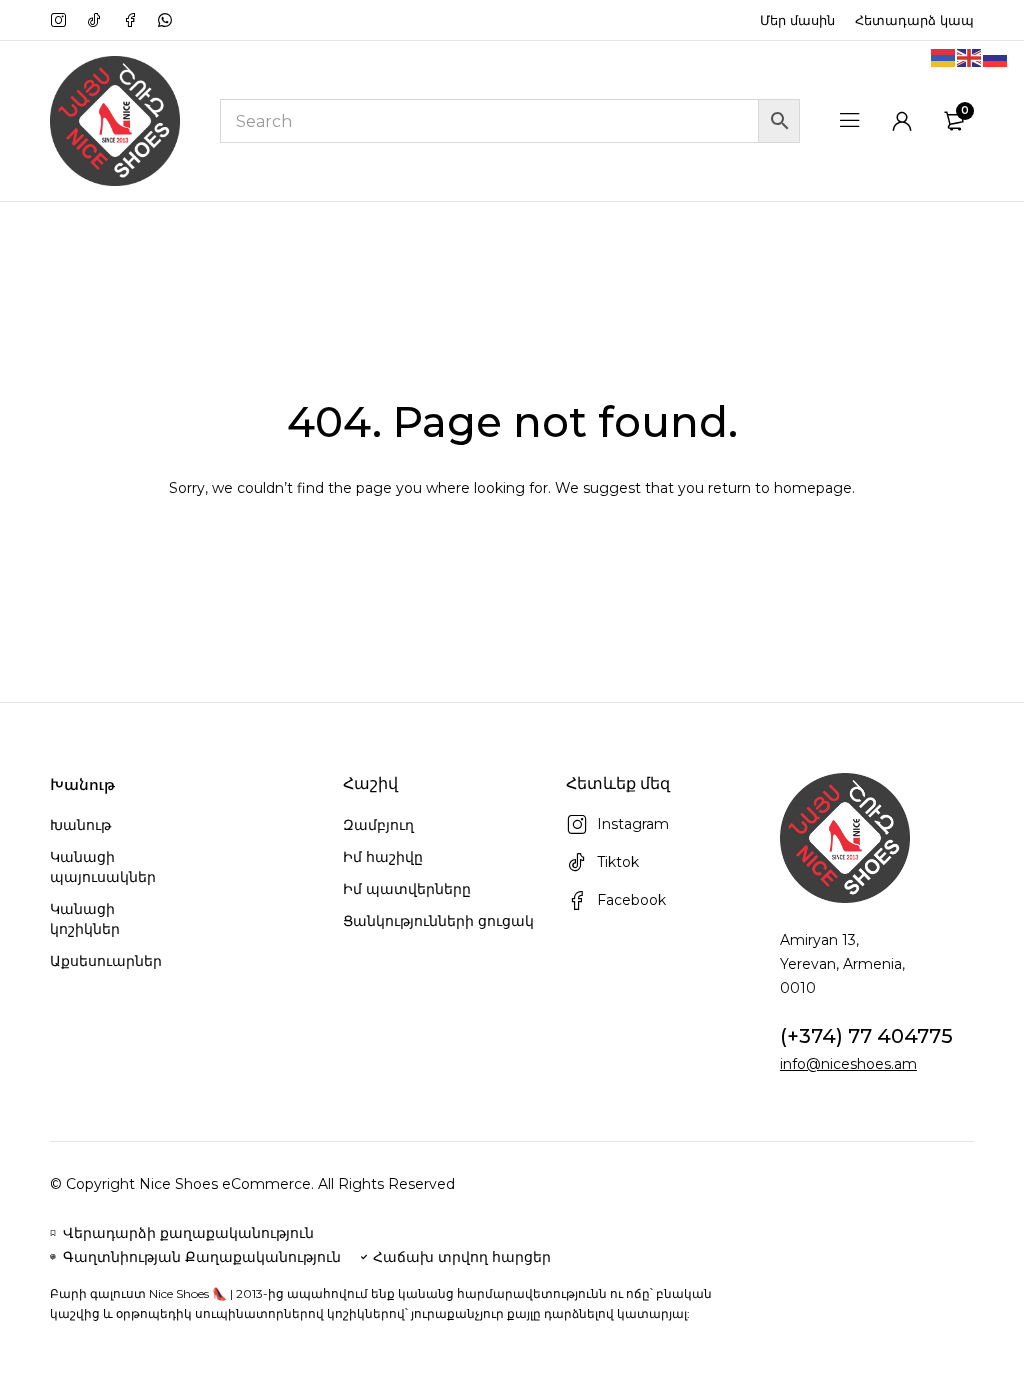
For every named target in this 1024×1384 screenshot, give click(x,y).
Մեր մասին (797, 20)
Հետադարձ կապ (914, 20)
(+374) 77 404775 (866, 1036)
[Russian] (996, 57)
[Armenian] (944, 57)
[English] (970, 57)
